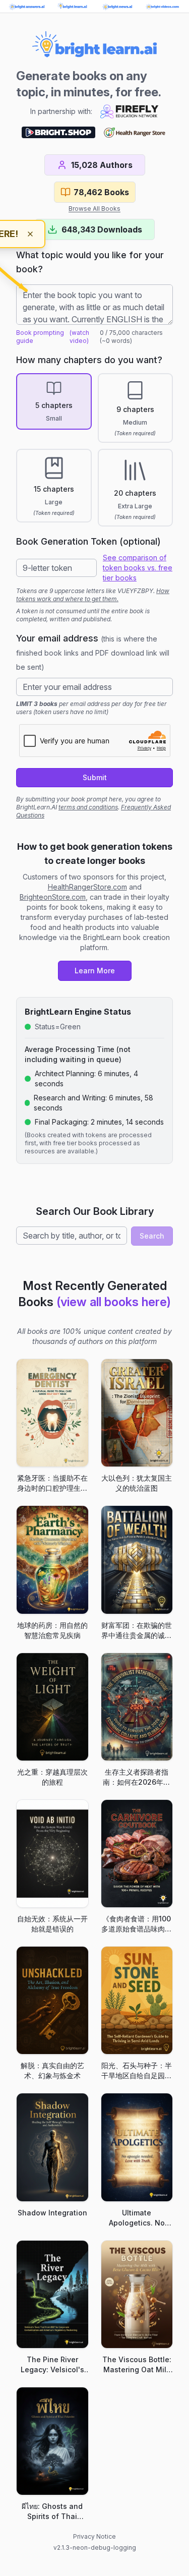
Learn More (95, 971)
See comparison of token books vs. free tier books (138, 568)
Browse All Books (94, 209)
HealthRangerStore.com (87, 887)
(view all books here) (114, 1302)
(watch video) (79, 337)
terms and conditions (88, 807)
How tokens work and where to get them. (93, 595)
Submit (95, 777)
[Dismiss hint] (30, 234)
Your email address (93, 652)
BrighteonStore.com (53, 897)
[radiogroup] (94, 450)
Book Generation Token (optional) (88, 541)
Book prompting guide (40, 337)
